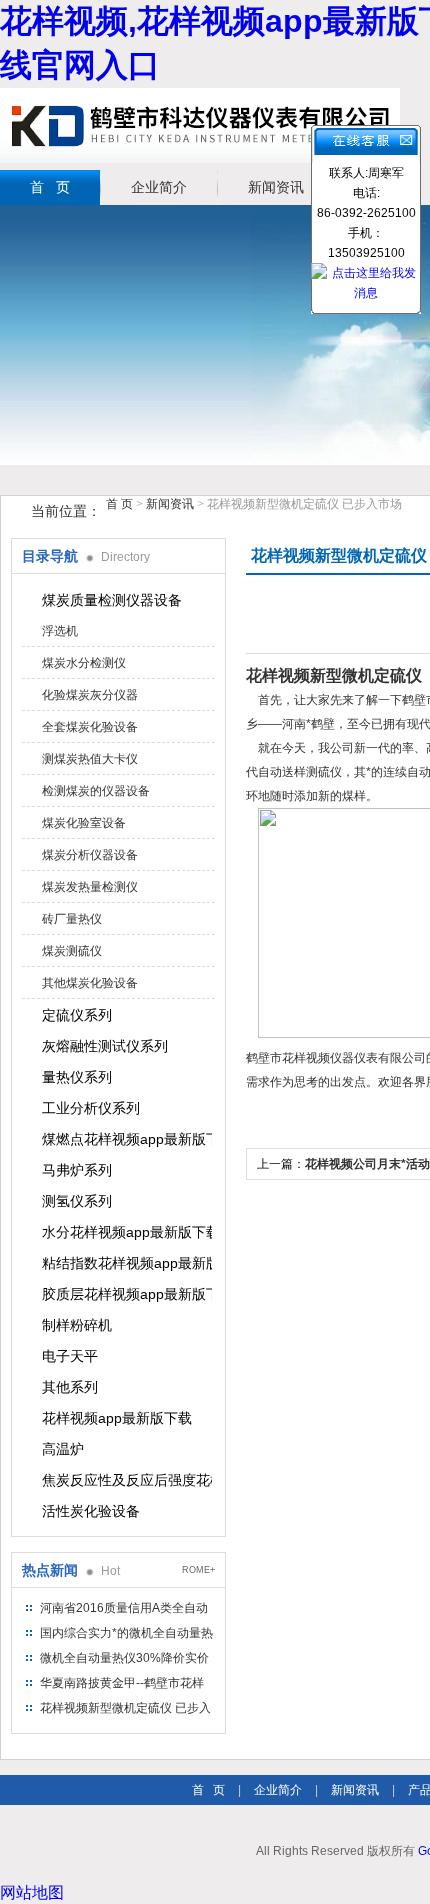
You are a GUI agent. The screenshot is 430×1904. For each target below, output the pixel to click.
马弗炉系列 (77, 1170)
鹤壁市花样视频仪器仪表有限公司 (200, 125)
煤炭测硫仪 (72, 951)
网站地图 (32, 1892)
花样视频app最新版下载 (117, 1418)
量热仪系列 (77, 1077)
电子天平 (70, 1356)
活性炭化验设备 (91, 1511)
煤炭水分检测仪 (84, 663)
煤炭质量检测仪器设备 (112, 600)
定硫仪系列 (77, 1015)
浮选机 (60, 631)
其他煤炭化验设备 (90, 983)
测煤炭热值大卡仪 (90, 759)
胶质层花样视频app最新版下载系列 (127, 1294)
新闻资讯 (276, 187)
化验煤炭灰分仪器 (90, 695)
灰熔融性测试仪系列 (105, 1046)
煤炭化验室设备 (84, 823)
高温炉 (63, 1449)
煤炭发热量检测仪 (90, 887)
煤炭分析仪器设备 (90, 855)
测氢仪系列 (77, 1201)
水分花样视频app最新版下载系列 (127, 1232)
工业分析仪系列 (91, 1108)
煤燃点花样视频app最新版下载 (127, 1139)
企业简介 (159, 187)
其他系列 (70, 1387)
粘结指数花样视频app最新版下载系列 (127, 1263)
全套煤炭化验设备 (90, 727)
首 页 (50, 187)
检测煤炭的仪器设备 (96, 791)
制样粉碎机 (77, 1325)
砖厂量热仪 (72, 919)
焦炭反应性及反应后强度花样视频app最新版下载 (127, 1480)
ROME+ (198, 1570)
